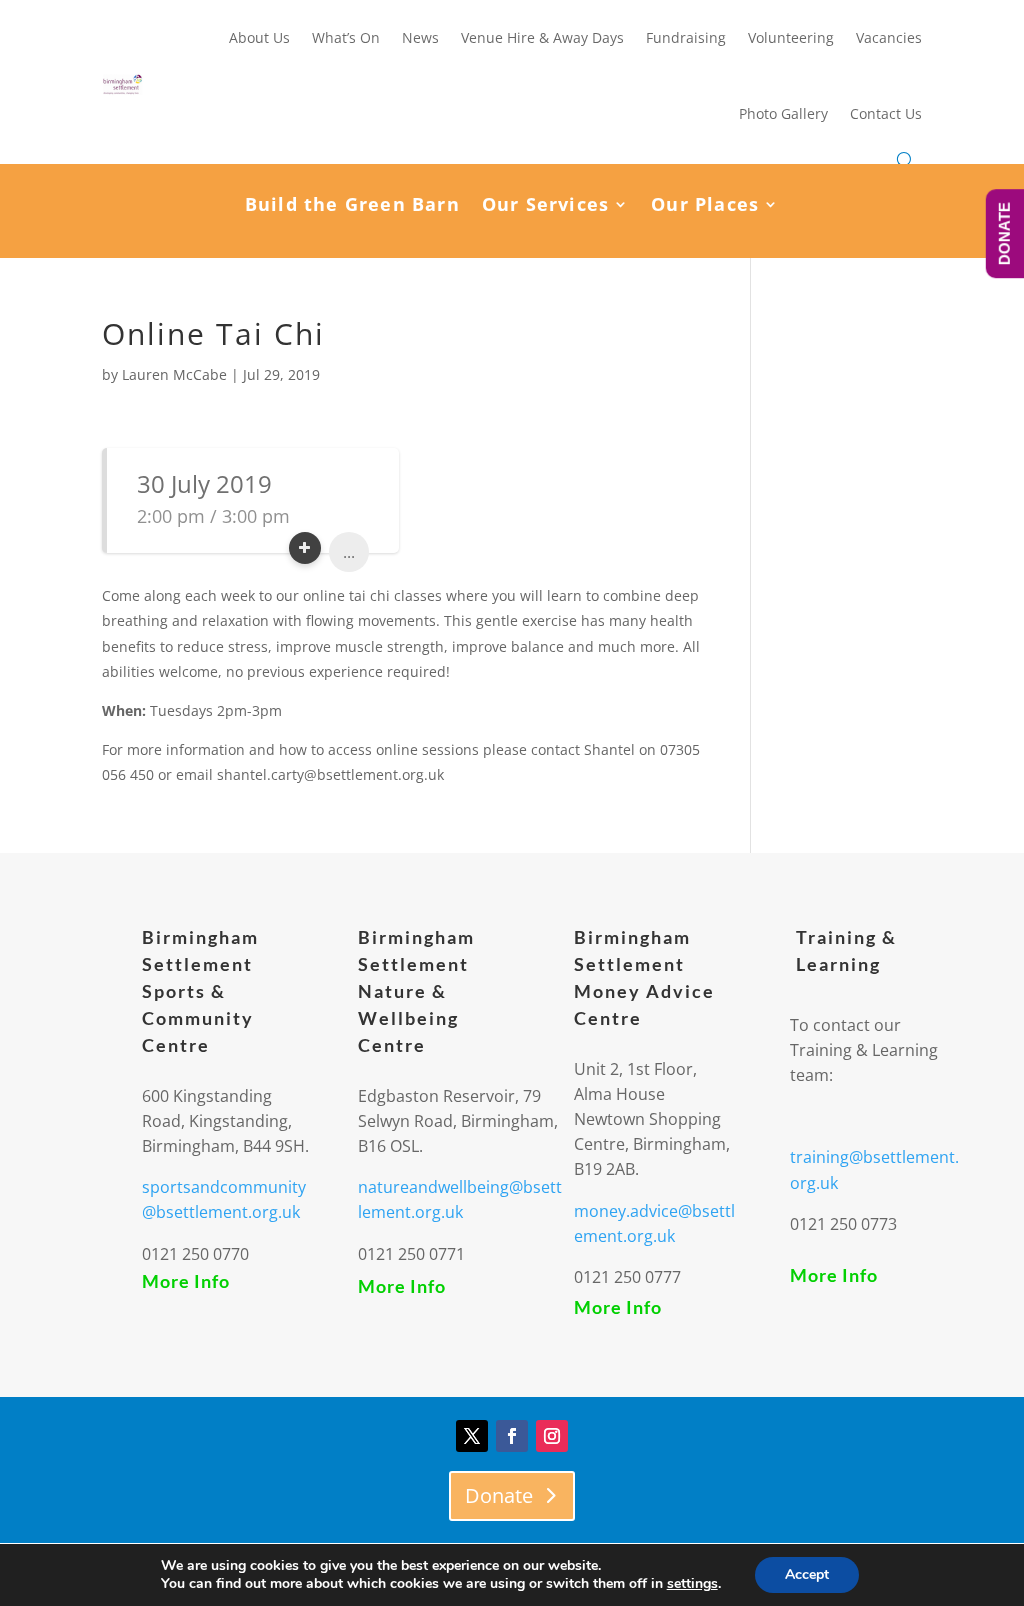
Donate (499, 1495)
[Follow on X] (472, 1436)
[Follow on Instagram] (552, 1436)
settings (692, 1584)
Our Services (545, 206)
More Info (186, 1281)
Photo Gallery (783, 113)
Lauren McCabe (174, 374)
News (420, 37)
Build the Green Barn (352, 206)
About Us (259, 37)
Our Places (705, 206)
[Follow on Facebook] (512, 1436)
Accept (807, 1574)
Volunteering (791, 37)
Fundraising (686, 37)
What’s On (346, 37)
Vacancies (889, 37)
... (349, 552)
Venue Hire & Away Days (542, 37)
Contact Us (886, 113)
